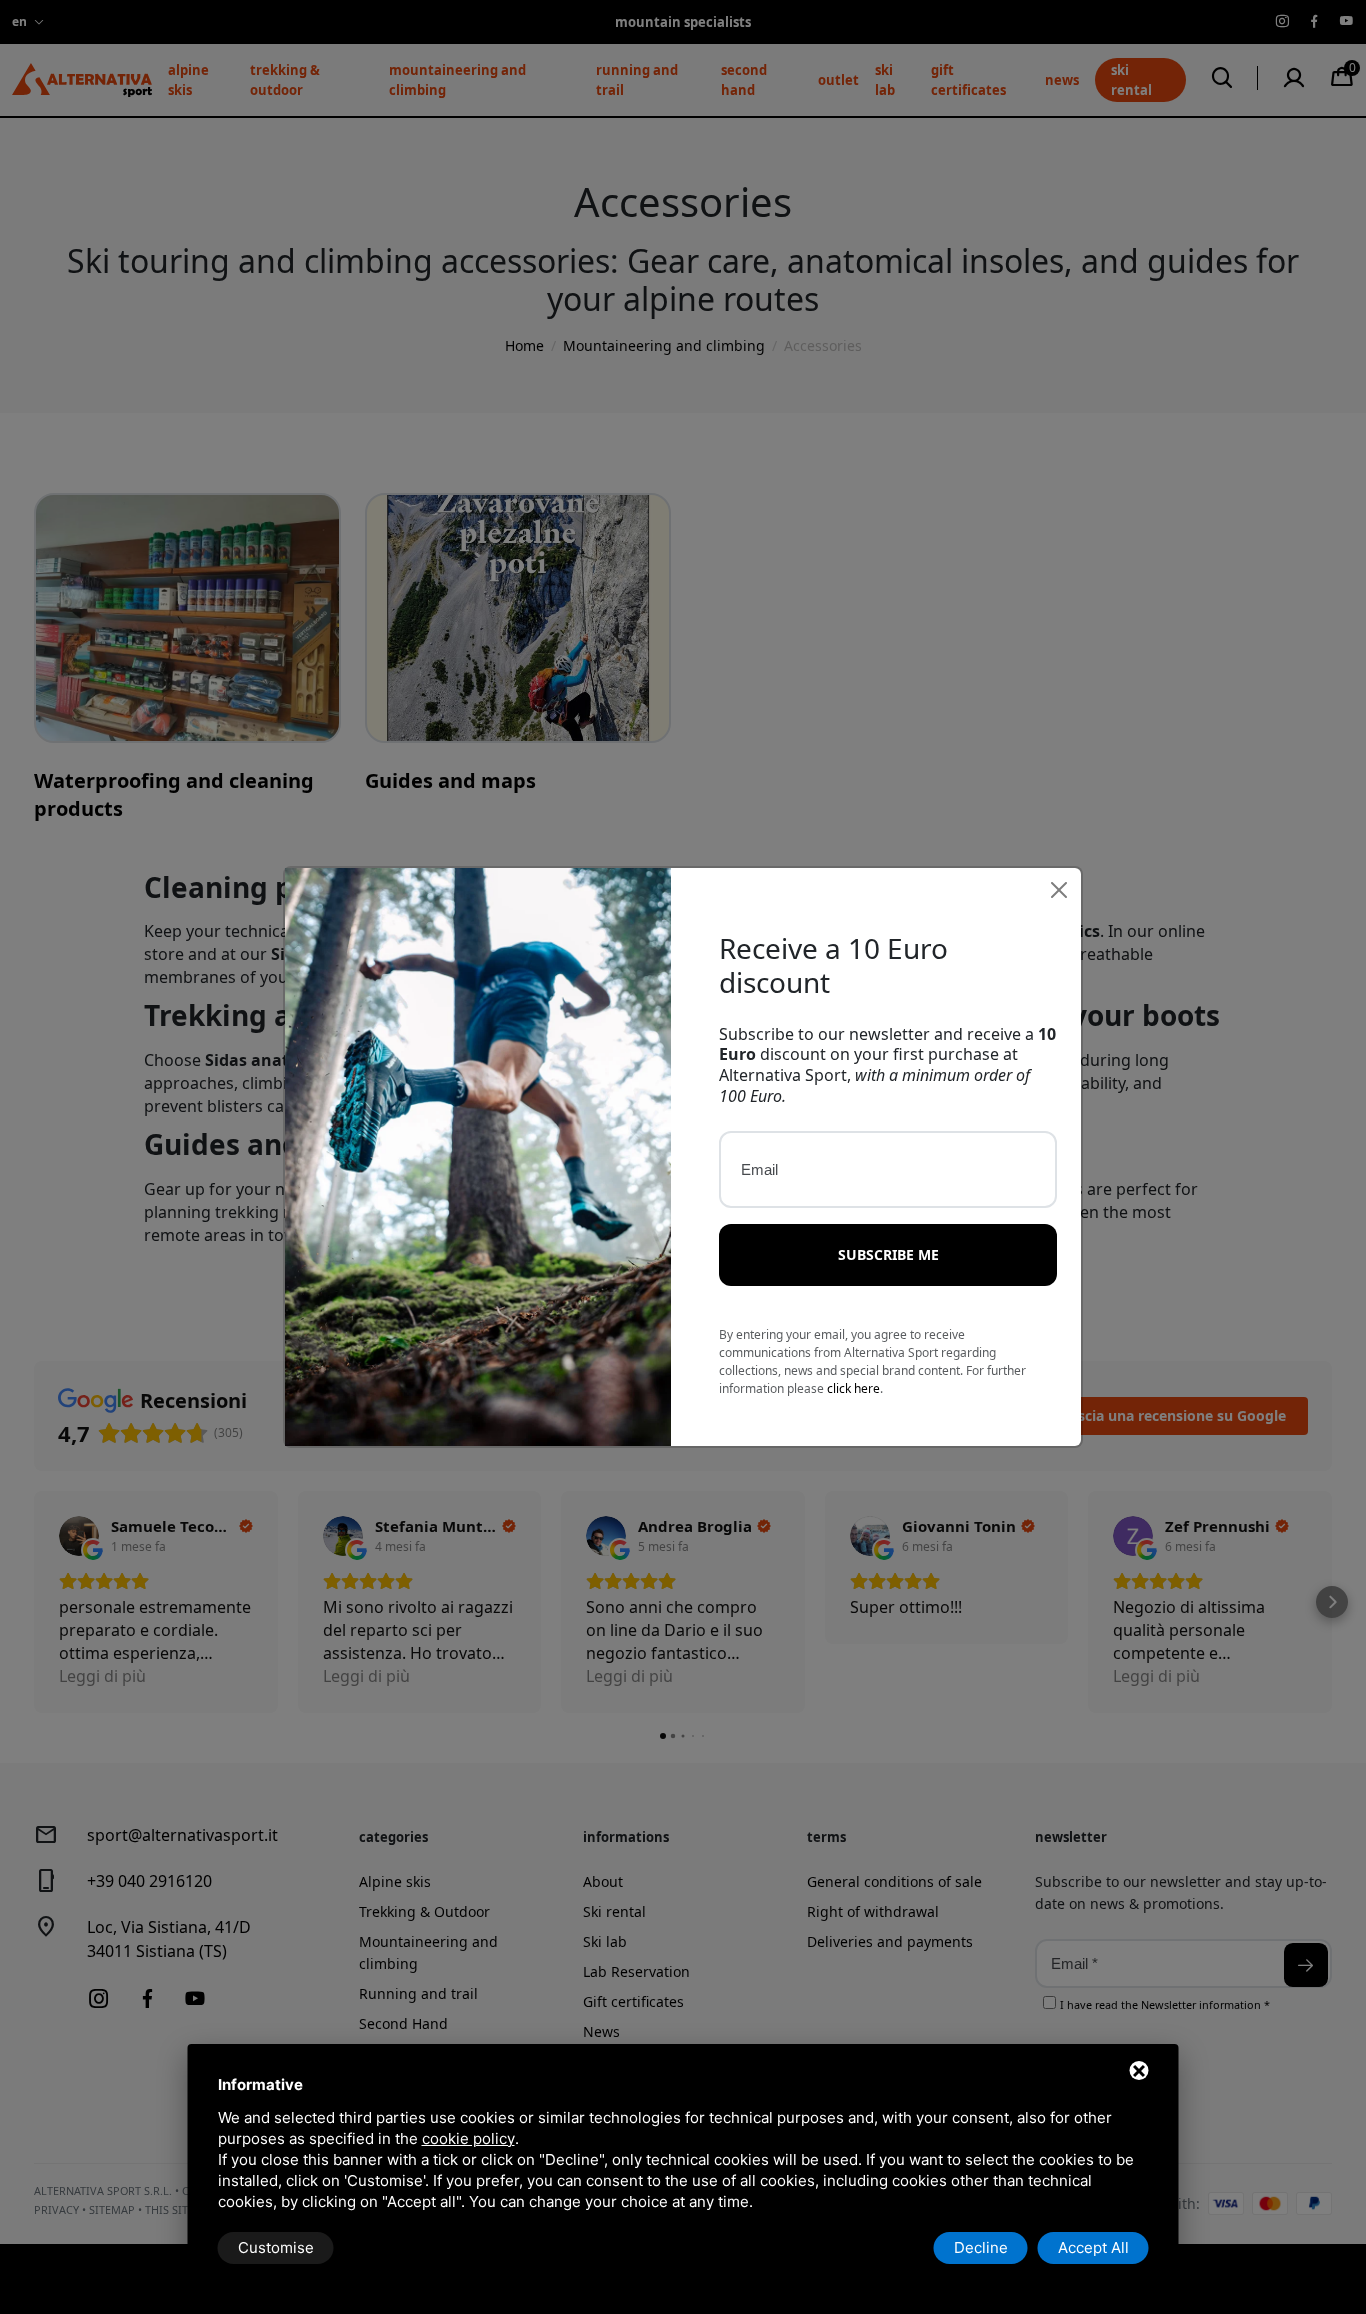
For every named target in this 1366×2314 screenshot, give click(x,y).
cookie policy (468, 2138)
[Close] (1059, 890)
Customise (276, 2247)
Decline (981, 2247)
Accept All (1093, 2247)
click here (853, 1388)
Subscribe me (888, 1254)
